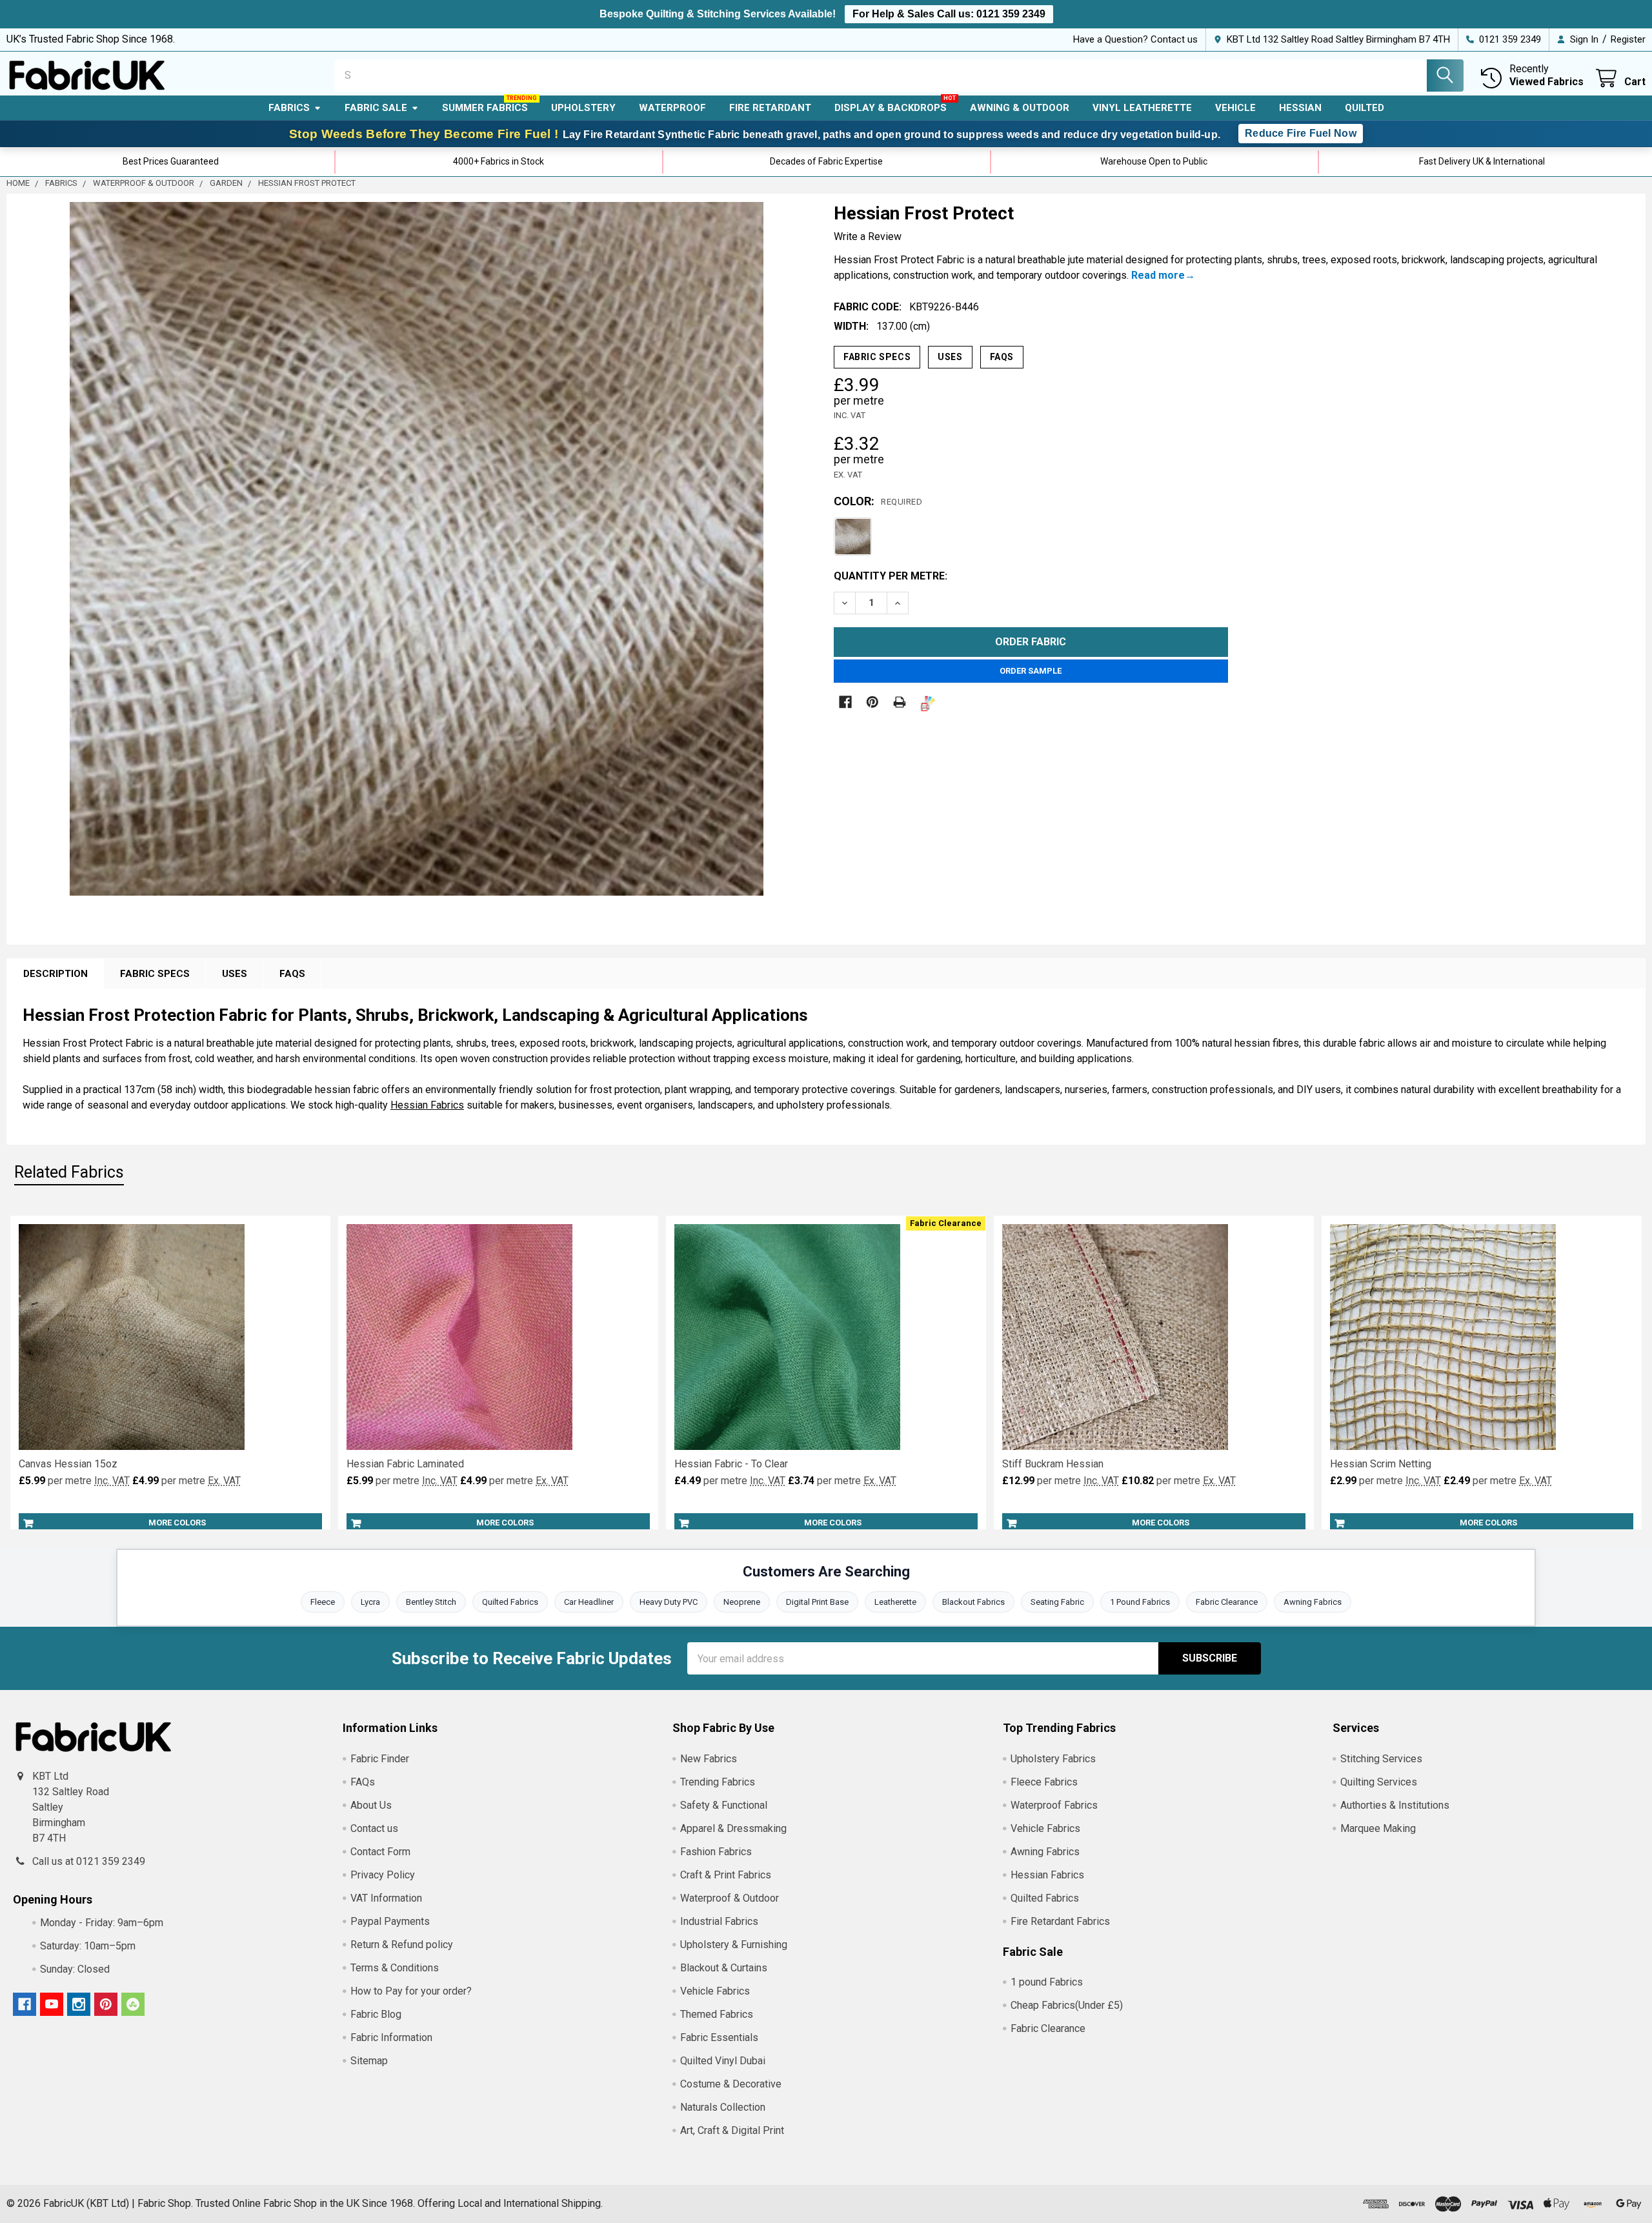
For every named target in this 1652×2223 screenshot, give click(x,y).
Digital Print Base (817, 1602)
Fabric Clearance (1227, 1602)
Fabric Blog (376, 2014)
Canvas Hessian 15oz (68, 1464)
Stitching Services (1381, 1759)
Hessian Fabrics (427, 1105)
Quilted (1365, 108)
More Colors (177, 1523)
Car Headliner (589, 1602)
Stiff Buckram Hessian (1053, 1464)
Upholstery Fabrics (1053, 1759)
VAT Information (386, 1898)
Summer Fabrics (485, 108)
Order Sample (1031, 671)
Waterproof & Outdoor (730, 1898)
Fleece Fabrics (1044, 1782)
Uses (950, 357)
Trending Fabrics (718, 1782)
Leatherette (895, 1602)
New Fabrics (709, 1759)
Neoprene (742, 1602)
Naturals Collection (723, 2107)
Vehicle (1235, 108)
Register (1628, 39)
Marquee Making (1378, 1828)
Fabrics (289, 108)
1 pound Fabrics (1047, 1982)
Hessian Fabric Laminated (405, 1464)
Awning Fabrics (1313, 1602)
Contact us (374, 1828)
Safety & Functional (724, 1805)
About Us (371, 1805)
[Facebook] (845, 702)
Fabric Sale (376, 108)
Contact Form (380, 1852)
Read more (1158, 275)
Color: (878, 501)
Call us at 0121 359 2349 (89, 1861)
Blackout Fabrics (973, 1602)
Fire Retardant (770, 108)
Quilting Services (1379, 1782)
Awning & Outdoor (1020, 108)
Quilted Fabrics (510, 1602)
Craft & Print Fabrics (726, 1875)
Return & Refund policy (402, 1945)
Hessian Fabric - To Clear (731, 1464)
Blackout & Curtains (724, 1968)
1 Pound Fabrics (1140, 1602)
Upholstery (583, 108)
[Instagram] (79, 2004)
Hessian (1300, 108)
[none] (417, 549)
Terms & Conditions (395, 1968)
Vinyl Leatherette (1142, 108)
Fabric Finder (380, 1759)
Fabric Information (391, 2037)
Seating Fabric (1057, 1602)
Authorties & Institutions (1395, 1805)
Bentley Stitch (431, 1602)
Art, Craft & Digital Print (732, 2130)
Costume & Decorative (731, 2084)
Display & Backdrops (891, 108)
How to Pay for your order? (411, 1991)
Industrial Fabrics (719, 1921)
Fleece (323, 1602)
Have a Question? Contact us (1135, 39)
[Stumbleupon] (133, 2004)
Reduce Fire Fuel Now (1301, 133)
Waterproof (672, 108)
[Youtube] (52, 2004)
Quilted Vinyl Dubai (723, 2061)
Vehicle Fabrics (715, 1991)
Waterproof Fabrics (1054, 1805)
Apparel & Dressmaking (733, 1828)
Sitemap (369, 2061)
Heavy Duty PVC (669, 1602)
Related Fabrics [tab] (69, 1172)
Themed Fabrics (717, 2014)
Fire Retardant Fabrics (1060, 1921)
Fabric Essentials (719, 2037)
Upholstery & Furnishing (734, 1945)
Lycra (370, 1602)
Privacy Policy (383, 1875)
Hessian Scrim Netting (1381, 1464)
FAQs (1002, 357)
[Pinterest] (872, 702)
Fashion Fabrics (716, 1852)
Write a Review (868, 236)
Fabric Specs (877, 357)
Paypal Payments (390, 1921)
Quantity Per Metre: (891, 576)
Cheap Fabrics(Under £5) (1067, 2005)
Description (55, 974)
